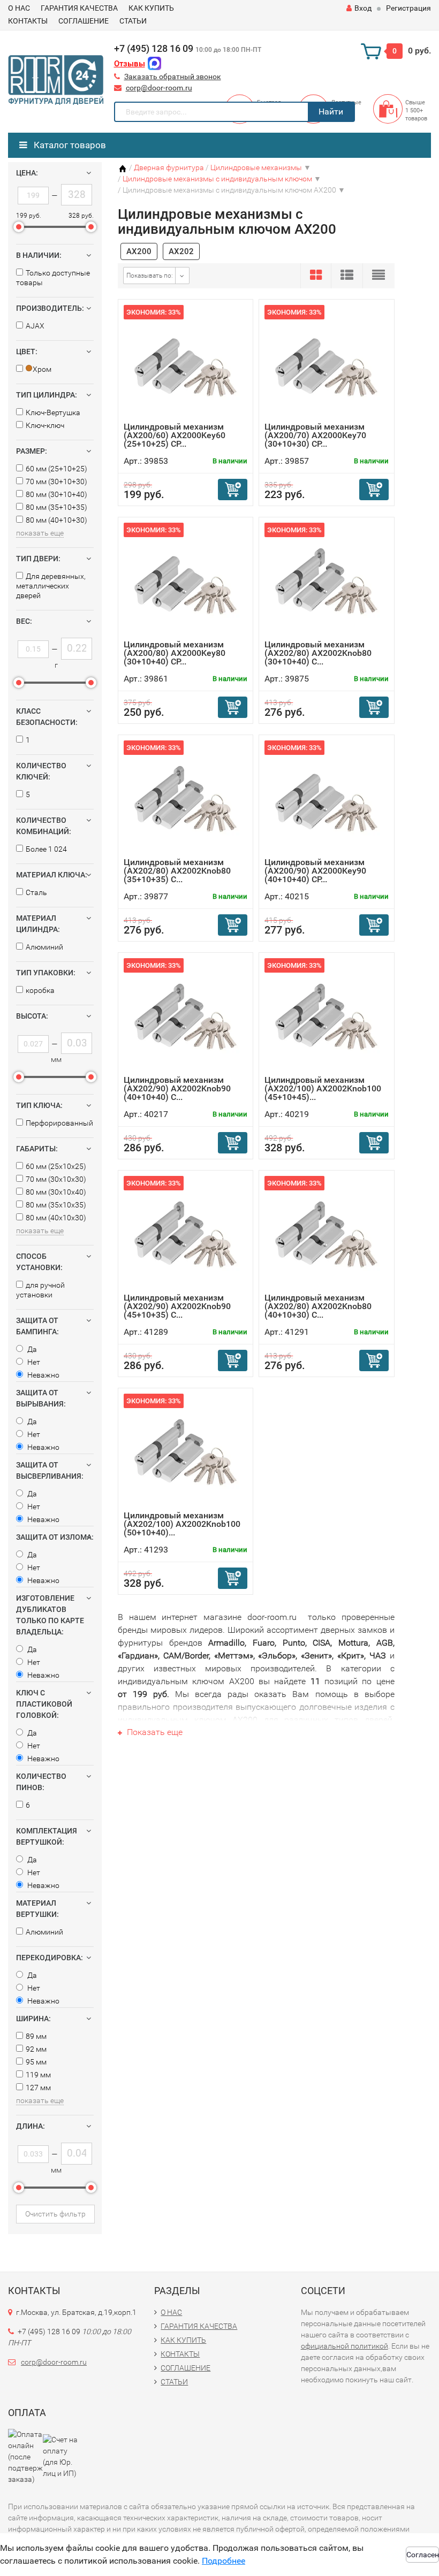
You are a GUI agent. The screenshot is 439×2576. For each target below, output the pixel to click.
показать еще (40, 533)
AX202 (181, 251)
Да (31, 1349)
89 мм (36, 2036)
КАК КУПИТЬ (151, 8)
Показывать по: (150, 276)
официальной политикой (345, 2346)
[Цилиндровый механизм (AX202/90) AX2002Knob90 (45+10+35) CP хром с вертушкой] (186, 1235)
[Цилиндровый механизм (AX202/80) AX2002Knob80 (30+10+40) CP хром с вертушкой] (327, 581)
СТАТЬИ (133, 21)
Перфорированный (59, 1123)
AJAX (35, 326)
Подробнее (224, 2561)
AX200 (139, 251)
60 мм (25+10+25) (56, 469)
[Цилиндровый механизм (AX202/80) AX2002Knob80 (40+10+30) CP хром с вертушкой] (327, 1235)
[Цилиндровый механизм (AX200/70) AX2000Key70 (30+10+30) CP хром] (327, 364)
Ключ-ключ (45, 425)
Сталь (36, 892)
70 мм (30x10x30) (56, 1179)
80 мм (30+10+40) (56, 494)
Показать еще (154, 1732)
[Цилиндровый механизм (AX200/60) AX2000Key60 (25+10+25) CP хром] (186, 364)
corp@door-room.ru (159, 88)
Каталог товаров (69, 145)
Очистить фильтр (55, 2214)
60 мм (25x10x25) (56, 1166)
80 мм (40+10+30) (56, 520)
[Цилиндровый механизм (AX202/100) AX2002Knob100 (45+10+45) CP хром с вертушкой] (327, 1017)
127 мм (38, 2088)
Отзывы (130, 64)
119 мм (38, 2075)
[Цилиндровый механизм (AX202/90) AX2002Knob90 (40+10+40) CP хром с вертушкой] (186, 1017)
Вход (363, 8)
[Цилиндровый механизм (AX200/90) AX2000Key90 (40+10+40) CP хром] (327, 799)
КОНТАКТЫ (28, 21)
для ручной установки (40, 1290)
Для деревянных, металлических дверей (51, 586)
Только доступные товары (53, 278)
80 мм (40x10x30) (56, 1218)
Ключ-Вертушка (53, 412)
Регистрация (408, 8)
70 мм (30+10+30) (56, 481)
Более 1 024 (46, 849)
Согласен (423, 2555)
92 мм (36, 2049)
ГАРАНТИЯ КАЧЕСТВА (79, 8)
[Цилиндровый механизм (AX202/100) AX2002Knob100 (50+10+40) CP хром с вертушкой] (186, 1452)
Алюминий (44, 947)
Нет (33, 1362)
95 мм (36, 2062)
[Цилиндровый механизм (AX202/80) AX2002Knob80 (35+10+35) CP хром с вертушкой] (186, 799)
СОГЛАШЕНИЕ (84, 21)
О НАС (19, 8)
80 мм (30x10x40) (56, 1192)
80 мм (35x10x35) (56, 1205)
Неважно (43, 1375)
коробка (40, 990)
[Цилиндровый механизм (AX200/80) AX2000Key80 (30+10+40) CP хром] (186, 581)
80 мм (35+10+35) (56, 507)
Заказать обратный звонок (173, 77)
